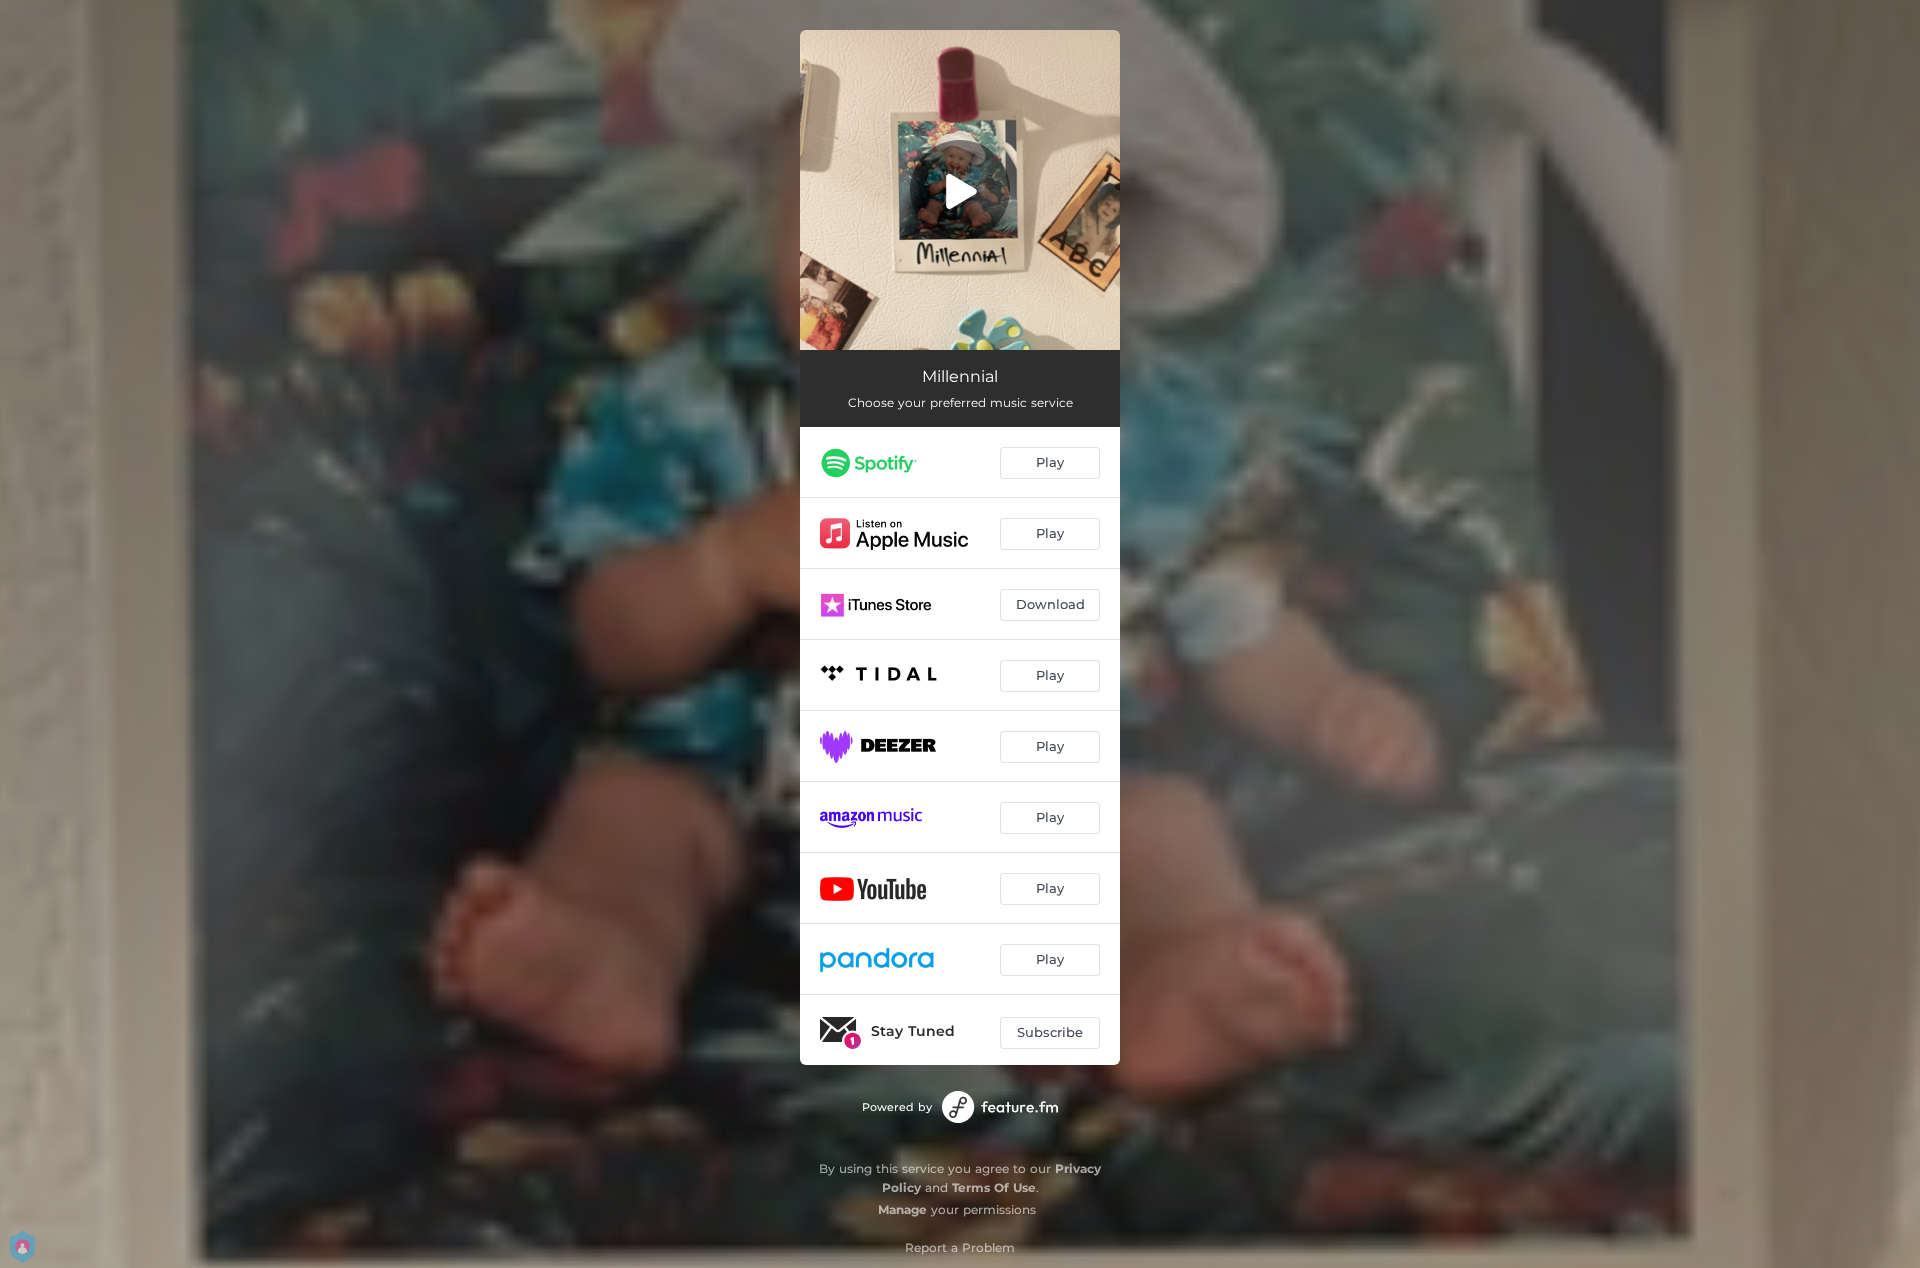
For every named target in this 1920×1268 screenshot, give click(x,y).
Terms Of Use (994, 1187)
